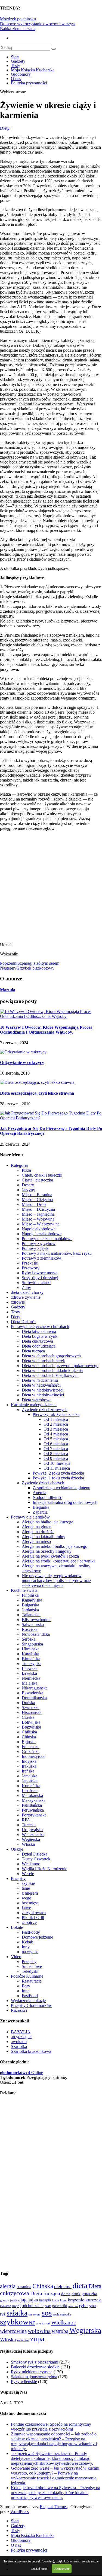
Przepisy (18, 1878)
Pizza (26, 1170)
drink (76, 2294)
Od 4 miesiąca (56, 1434)
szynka (40, 2323)
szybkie (28, 1883)
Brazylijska (31, 1727)
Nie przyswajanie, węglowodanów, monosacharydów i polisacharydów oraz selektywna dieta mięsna (56, 1581)
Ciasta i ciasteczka (37, 1180)
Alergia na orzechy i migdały (47, 1551)
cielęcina (63, 2286)
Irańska (28, 1771)
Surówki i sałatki (36, 1283)
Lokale (17, 1927)
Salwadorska (33, 1624)
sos (47, 2313)
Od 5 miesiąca (56, 1439)
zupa (37, 2339)
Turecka (29, 1825)
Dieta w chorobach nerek (43, 1361)
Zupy (26, 1287)
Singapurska (32, 1644)
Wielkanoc (31, 1864)
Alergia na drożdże (38, 1532)
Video (16, 1957)
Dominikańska (34, 1698)
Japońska (30, 1781)
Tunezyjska (32, 1664)
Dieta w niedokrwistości (43, 1390)
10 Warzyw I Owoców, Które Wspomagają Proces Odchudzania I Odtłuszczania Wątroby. (46, 1030)
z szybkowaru (34, 1913)
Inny (26, 1947)
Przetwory (31, 1268)
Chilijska (29, 1732)
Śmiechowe (32, 1966)
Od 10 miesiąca (57, 1463)
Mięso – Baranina (37, 1195)
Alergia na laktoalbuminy (44, 1537)
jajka (33, 2300)
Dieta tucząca (33, 1351)
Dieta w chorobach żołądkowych (50, 1375)
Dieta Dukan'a (23, 1322)
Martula (8, 990)
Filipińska (30, 1595)
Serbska (29, 1639)
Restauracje (32, 1981)
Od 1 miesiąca (56, 1419)
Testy (16, 66)
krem (63, 2300)
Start (15, 57)
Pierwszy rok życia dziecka (56, 1414)
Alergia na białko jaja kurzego (48, 1522)
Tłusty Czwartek (36, 1859)
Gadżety (18, 61)
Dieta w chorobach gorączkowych (51, 1356)
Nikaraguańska (35, 1688)
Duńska (28, 1703)
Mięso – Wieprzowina (41, 1224)
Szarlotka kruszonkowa (31, 2051)
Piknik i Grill (33, 1918)
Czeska (28, 1717)
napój (16, 2306)
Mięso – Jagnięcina (38, 1214)
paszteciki (60, 2306)
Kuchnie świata (24, 1590)
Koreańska (31, 1786)
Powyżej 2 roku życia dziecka (58, 1473)
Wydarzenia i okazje (28, 2001)
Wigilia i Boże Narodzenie (44, 1869)
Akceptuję (62, 2569)
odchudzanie (33, 2306)
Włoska (28, 1844)
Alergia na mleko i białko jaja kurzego (55, 1546)
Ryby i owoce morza (40, 1273)
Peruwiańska (33, 1810)
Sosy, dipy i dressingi (40, 1278)
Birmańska (31, 1659)
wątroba (60, 2331)
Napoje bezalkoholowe (42, 1234)
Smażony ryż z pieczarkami (35, 2362)
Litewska (30, 1668)
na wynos (30, 1952)
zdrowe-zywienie (26, 1297)
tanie (26, 1888)
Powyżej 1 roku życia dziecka (58, 1478)
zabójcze (29, 1922)
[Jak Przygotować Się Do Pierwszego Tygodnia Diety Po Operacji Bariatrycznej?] (51, 1118)
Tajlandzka (31, 1615)
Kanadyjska (32, 1600)
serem (37, 2314)
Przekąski (30, 1263)
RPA (26, 1820)
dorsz (66, 2294)
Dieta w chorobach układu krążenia (52, 1370)
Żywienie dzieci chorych (43, 1483)
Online (21, 2072)
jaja (24, 2300)
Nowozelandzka (36, 1634)
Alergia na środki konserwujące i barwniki (58, 1561)
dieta (80, 2286)
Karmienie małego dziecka (34, 1405)
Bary (26, 1986)
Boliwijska (31, 1722)
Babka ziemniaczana (18, 29)
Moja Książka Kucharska (33, 70)
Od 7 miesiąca (56, 1449)
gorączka (89, 2294)
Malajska (30, 1683)
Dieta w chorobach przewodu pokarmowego (60, 1366)
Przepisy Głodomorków (31, 2005)
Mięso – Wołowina (38, 1219)
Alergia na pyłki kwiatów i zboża (50, 1556)
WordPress (20, 2512)
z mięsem (30, 1893)
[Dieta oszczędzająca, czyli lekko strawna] (37, 1082)
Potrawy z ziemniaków (41, 1258)
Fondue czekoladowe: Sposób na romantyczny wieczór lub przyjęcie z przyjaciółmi (51, 2427)
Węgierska (31, 1839)
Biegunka (41, 1507)
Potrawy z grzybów (39, 1243)
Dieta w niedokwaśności (43, 1395)
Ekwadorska (33, 1693)
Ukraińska (31, 1649)
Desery (28, 1185)
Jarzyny (28, 1190)
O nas (16, 79)
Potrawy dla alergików (30, 1517)
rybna (92, 2306)
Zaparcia (40, 1512)
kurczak (93, 2300)
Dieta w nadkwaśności (41, 1385)
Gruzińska (31, 1751)
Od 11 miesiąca (57, 1468)
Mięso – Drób (34, 1204)
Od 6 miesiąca (56, 1444)
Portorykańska (34, 1815)
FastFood (30, 1996)
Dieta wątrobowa (37, 1400)
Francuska (31, 1747)
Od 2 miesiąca (56, 1424)
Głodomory (21, 74)
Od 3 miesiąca (56, 1429)
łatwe (26, 1908)
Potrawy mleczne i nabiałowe (47, 1239)
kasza (56, 2300)
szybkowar (17, 2322)
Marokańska (32, 1795)
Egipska (29, 1742)
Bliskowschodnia (37, 1620)
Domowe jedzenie (37, 1937)
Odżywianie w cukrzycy (22, 1063)
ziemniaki (23, 2340)
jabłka (15, 2300)
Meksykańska (34, 1800)
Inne (26, 1991)
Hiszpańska (32, 1712)
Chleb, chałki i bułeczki (42, 1175)
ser (30, 2314)
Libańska (30, 1791)
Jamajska (30, 1776)
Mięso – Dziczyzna (38, 1209)
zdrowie (18, 1302)
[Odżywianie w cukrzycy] (23, 1052)
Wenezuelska (33, 1835)
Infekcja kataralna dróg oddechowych (65, 1502)
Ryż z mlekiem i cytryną (32, 2372)
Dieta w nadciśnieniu (40, 1380)
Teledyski (30, 1971)
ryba (83, 2305)
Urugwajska (32, 1830)
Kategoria (19, 1165)
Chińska (29, 1737)
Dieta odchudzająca (39, 1346)
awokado (19, 2042)
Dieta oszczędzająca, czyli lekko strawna (37, 1093)
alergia (8, 2286)
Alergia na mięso (36, 1541)
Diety (5, 128)
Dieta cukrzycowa (37, 1341)
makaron (6, 2306)
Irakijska (29, 1766)
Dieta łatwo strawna (39, 1331)
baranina (24, 2287)
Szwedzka (31, 1708)
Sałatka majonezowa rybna (34, 2377)
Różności (19, 2010)
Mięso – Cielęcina (37, 1200)
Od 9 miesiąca (56, 1458)
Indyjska (29, 1761)
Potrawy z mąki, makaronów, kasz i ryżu (57, 1253)
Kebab (27, 1942)
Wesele (28, 1874)
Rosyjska (30, 1629)
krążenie (76, 2300)
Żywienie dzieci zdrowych (45, 1410)
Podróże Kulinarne (27, 1976)
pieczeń (73, 2306)
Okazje (17, 1849)
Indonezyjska (33, 1756)
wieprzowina (13, 2331)
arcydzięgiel (21, 2037)
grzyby (4, 2300)
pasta (48, 2306)
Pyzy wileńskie (24, 2382)
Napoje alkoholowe (39, 1229)
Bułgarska (30, 1605)
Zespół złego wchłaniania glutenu (61, 1488)
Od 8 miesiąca (56, 1454)
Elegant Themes (54, 2507)
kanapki (45, 2300)
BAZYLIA (21, 2032)
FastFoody (31, 1932)
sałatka (17, 2313)
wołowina (39, 2331)
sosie (56, 2314)
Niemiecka (31, 1678)
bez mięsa (30, 1903)
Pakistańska (32, 1805)
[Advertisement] (51, 886)
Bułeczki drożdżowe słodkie (35, 2367)
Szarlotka (19, 2046)
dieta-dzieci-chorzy (27, 1292)
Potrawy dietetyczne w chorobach (40, 1327)
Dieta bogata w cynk (40, 1336)
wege (26, 1898)
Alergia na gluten (37, 1527)
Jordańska (30, 1610)
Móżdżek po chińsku (18, 19)
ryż (3, 2314)
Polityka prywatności (29, 83)
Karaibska (30, 1654)
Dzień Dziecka (35, 1854)
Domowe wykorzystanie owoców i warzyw (38, 24)
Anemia (39, 1493)
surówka (66, 2315)
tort (48, 2324)
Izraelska (29, 1673)
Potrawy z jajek (35, 1248)
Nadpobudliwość (47, 1497)
